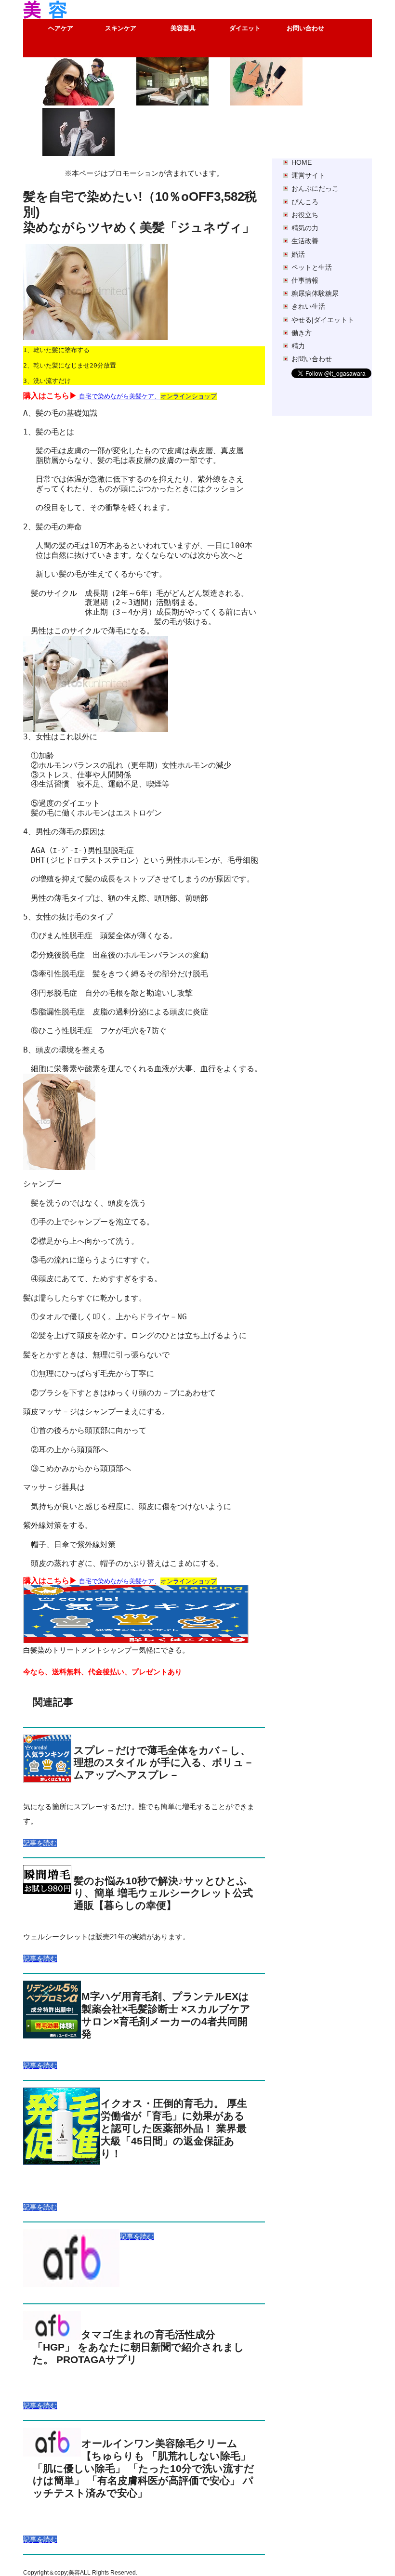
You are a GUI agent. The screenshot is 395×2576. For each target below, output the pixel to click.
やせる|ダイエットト (323, 320)
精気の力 (305, 228)
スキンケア (121, 28)
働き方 (302, 333)
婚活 (298, 254)
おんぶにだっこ (315, 188)
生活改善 (305, 241)
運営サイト (308, 175)
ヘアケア (61, 28)
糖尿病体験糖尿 (315, 293)
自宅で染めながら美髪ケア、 (147, 396)
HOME (302, 162)
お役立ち (305, 215)
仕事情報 (305, 280)
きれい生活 (308, 306)
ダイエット (245, 28)
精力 (298, 346)
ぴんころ (305, 202)
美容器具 (183, 28)
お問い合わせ (305, 28)
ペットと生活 (312, 267)
